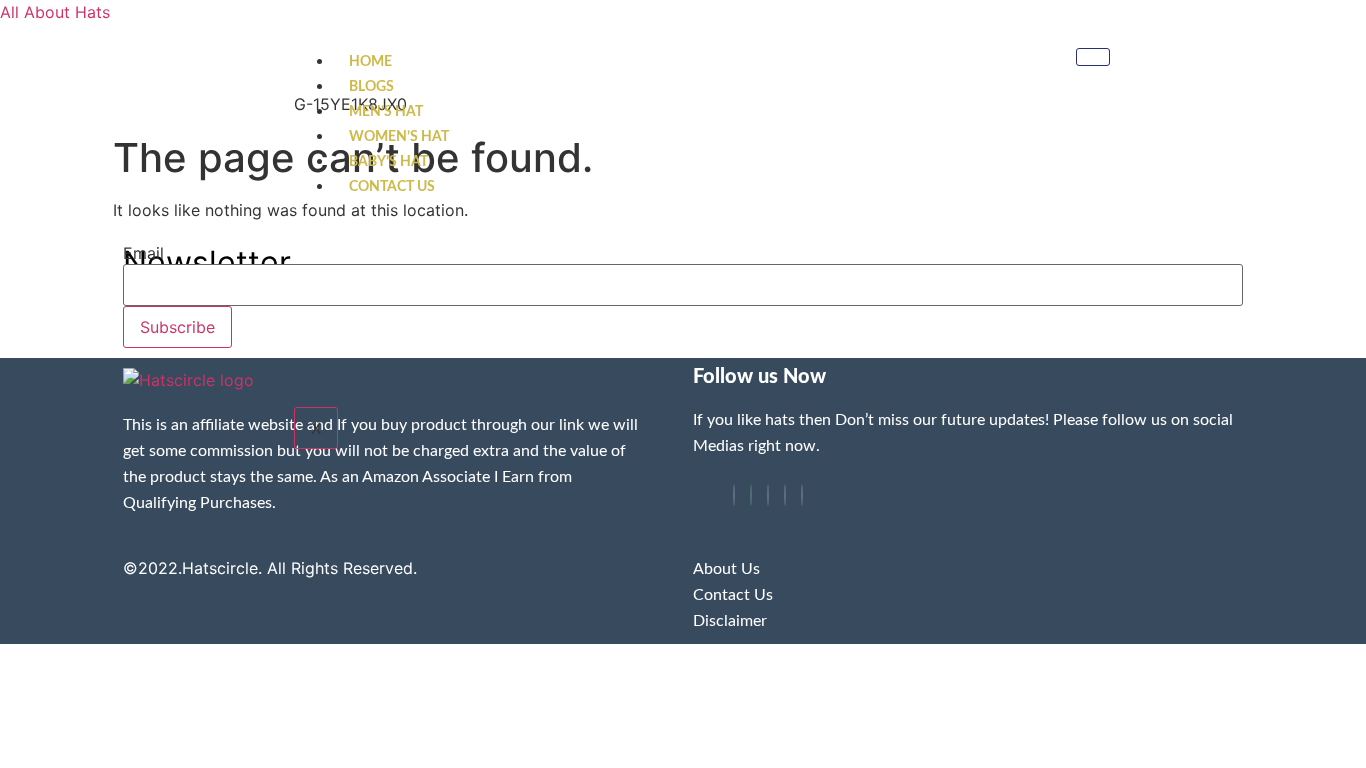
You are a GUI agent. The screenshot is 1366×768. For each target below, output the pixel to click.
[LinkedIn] (768, 495)
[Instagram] (802, 495)
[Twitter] (751, 495)
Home (370, 62)
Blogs (371, 87)
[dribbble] (785, 495)
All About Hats (55, 12)
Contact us (392, 187)
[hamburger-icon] (1093, 57)
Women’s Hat (399, 137)
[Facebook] (734, 495)
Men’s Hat (386, 112)
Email (143, 253)
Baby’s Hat (388, 162)
